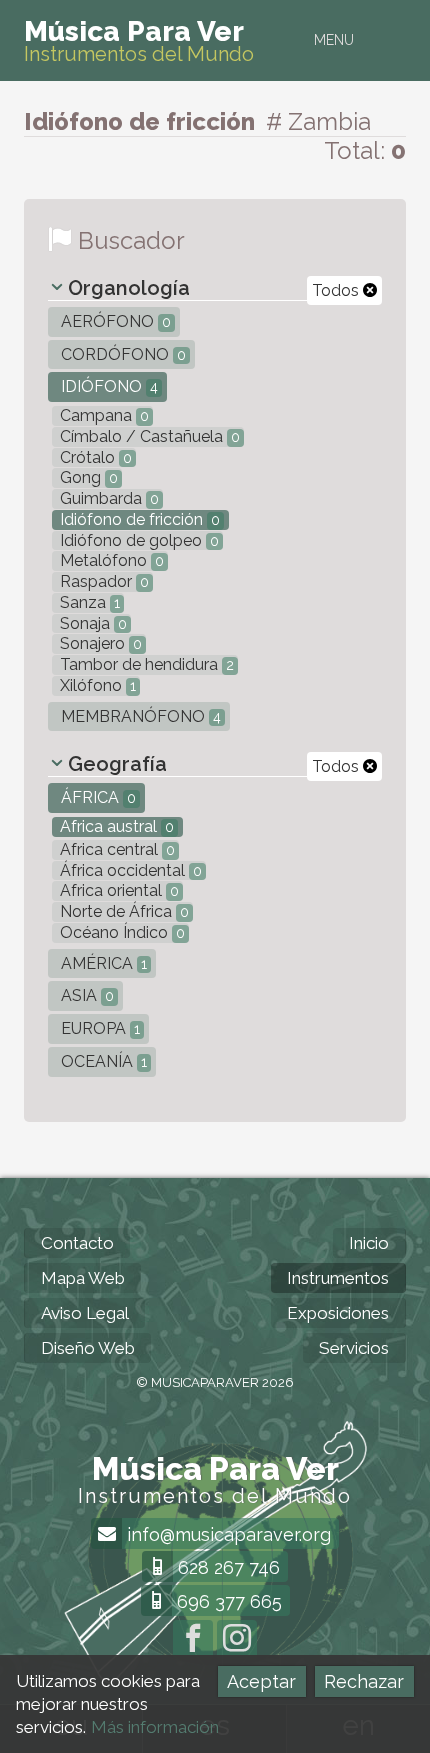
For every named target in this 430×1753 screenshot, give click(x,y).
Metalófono (110, 560)
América (102, 963)
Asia (85, 995)
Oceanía (102, 1061)
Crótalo (94, 457)
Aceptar (261, 1681)
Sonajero (99, 643)
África (96, 797)
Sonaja (91, 623)
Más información (155, 1727)
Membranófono (139, 716)
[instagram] (237, 1640)
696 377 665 (227, 1601)
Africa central (115, 849)
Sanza (88, 602)
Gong (87, 477)
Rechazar (364, 1681)
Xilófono (96, 685)
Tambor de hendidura (145, 664)
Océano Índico (120, 932)
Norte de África (122, 911)
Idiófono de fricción (138, 519)
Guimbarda (107, 498)
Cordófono (121, 354)
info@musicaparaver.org (226, 1534)
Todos (337, 290)
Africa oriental (117, 890)
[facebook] (193, 1640)
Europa (98, 1028)
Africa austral (115, 826)
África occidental (129, 870)
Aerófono (114, 321)
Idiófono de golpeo (137, 540)
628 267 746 (226, 1567)
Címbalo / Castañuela (148, 436)
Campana (102, 415)
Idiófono (107, 386)
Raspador (102, 581)
